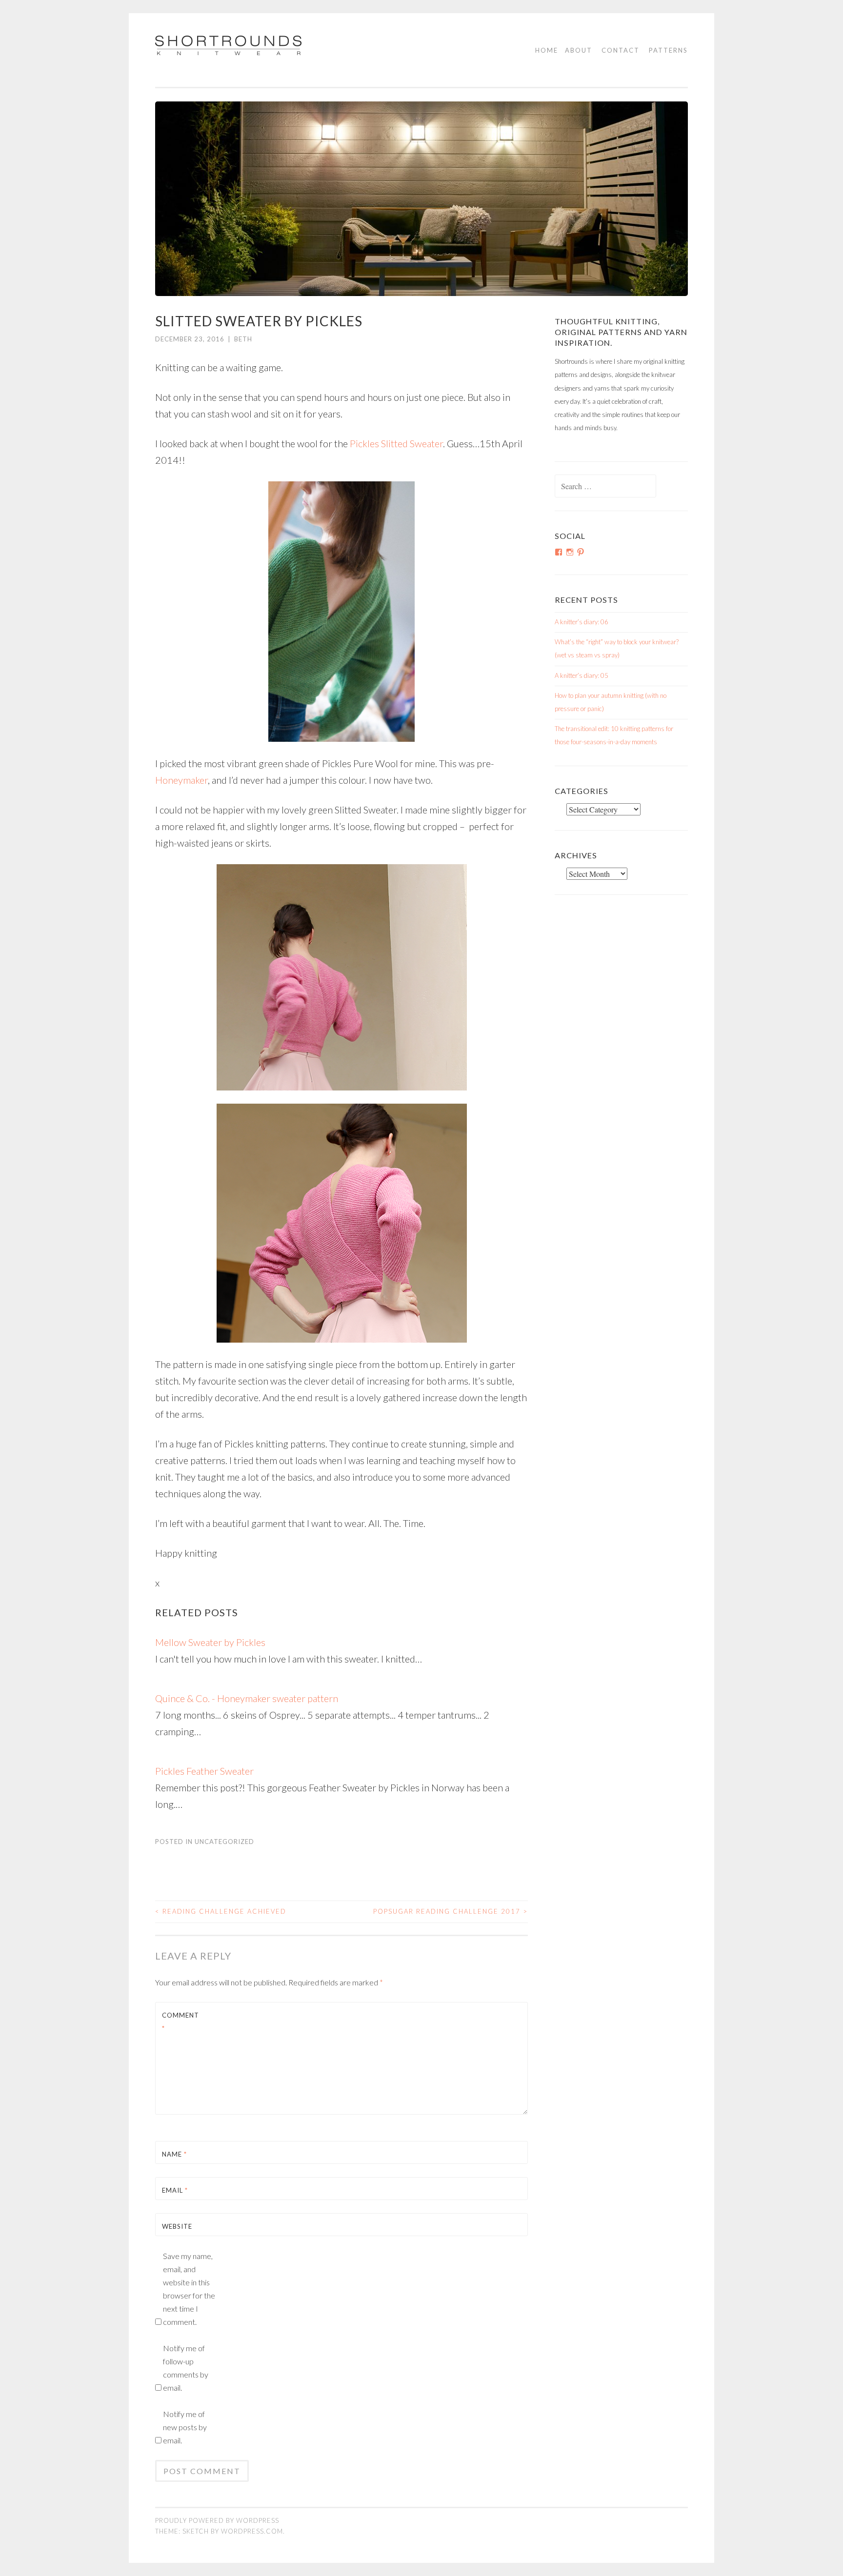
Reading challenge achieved (221, 1911)
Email (175, 2190)
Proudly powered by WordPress (217, 2520)
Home (547, 50)
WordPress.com (252, 2531)
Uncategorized (224, 1842)
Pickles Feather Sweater (204, 1771)
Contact (621, 50)
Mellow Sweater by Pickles (210, 1642)
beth (243, 339)
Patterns (668, 50)
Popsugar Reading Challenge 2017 (451, 1911)
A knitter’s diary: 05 (582, 675)
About (579, 50)
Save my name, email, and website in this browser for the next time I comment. (189, 2289)
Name (174, 2154)
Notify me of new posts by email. (185, 2427)
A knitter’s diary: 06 (582, 622)
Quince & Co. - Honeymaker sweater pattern (247, 1698)
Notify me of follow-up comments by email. (186, 2368)
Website (177, 2226)
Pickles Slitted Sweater (396, 443)
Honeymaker (181, 780)
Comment (181, 2022)
